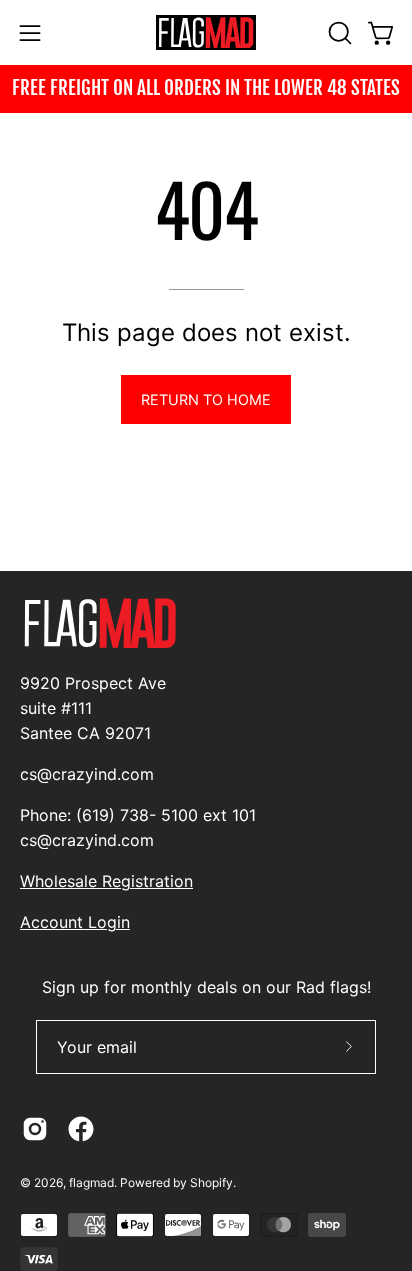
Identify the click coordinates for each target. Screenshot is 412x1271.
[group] (206, 89)
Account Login (75, 922)
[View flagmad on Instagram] (35, 1129)
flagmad (91, 1182)
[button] (338, 33)
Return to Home (206, 399)
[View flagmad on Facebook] (81, 1129)
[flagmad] (206, 32)
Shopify (211, 1182)
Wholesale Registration (106, 881)
